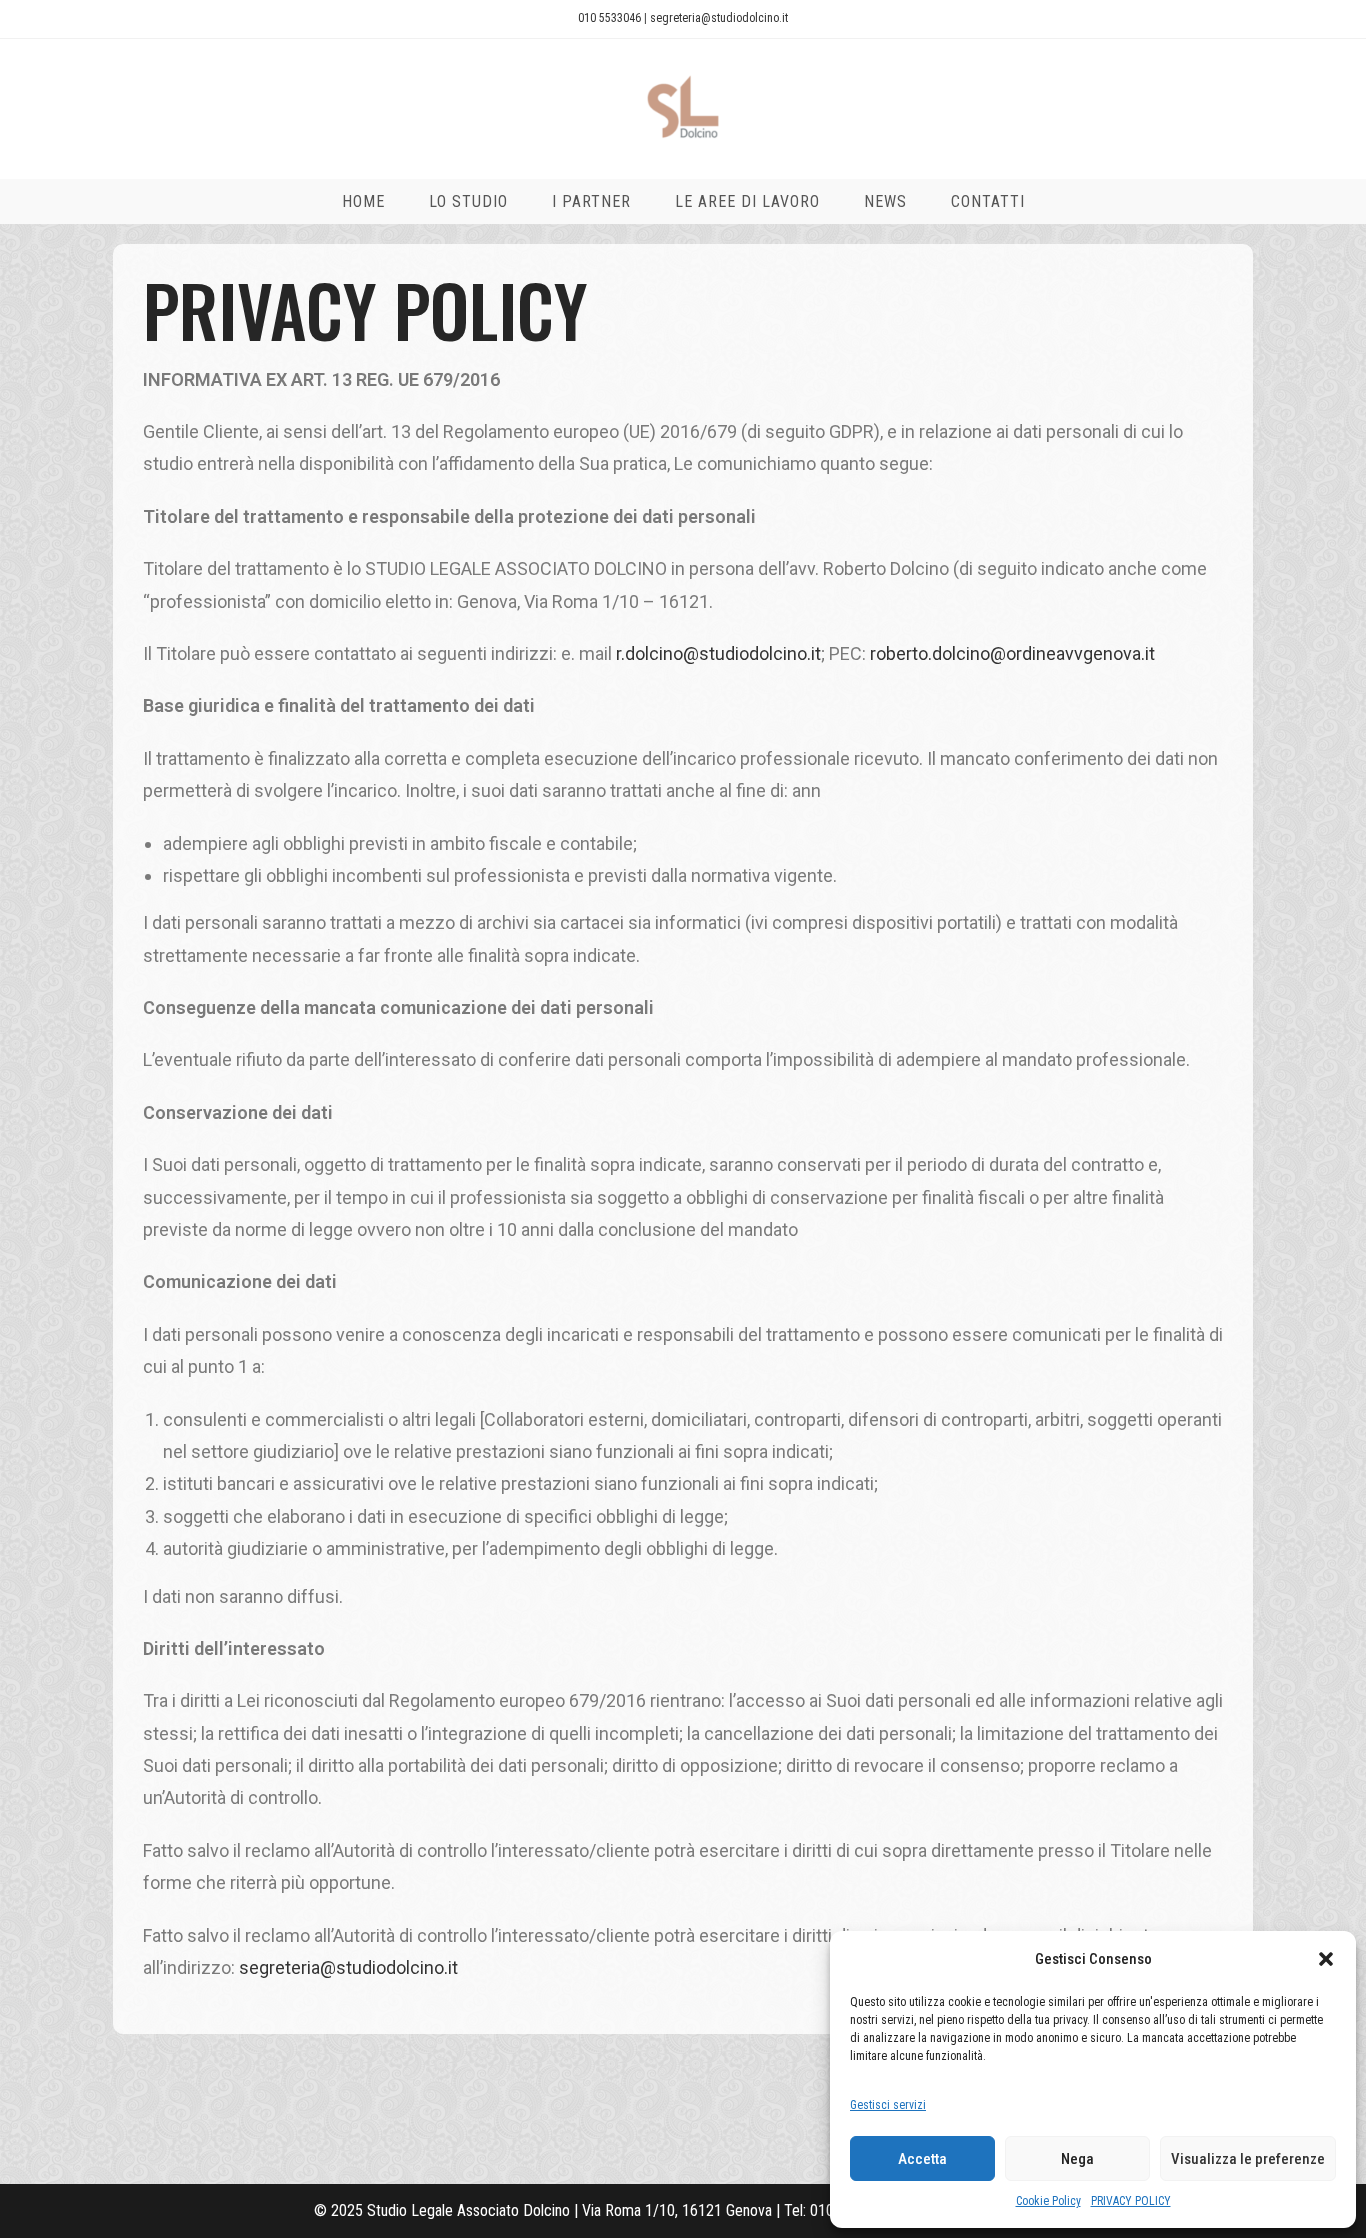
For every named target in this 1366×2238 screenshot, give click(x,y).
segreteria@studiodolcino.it (719, 18)
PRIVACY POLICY (1131, 2201)
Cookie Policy (1048, 2201)
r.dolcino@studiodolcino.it (718, 653)
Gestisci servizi (888, 2105)
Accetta (922, 2159)
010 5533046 (609, 18)
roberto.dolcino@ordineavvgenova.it (1012, 653)
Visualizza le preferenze (1248, 2159)
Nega (1077, 2159)
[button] (1326, 1959)
